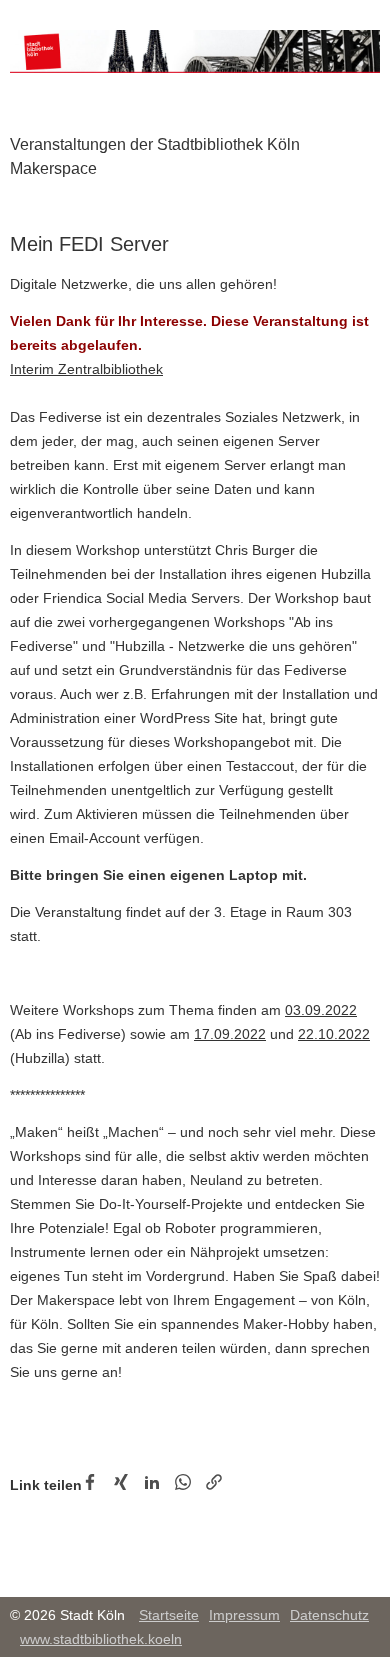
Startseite (169, 1615)
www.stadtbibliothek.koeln (101, 1639)
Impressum (244, 1615)
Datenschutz (329, 1615)
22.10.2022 (334, 1034)
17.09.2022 (230, 1034)
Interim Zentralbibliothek (86, 369)
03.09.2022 (321, 1010)
